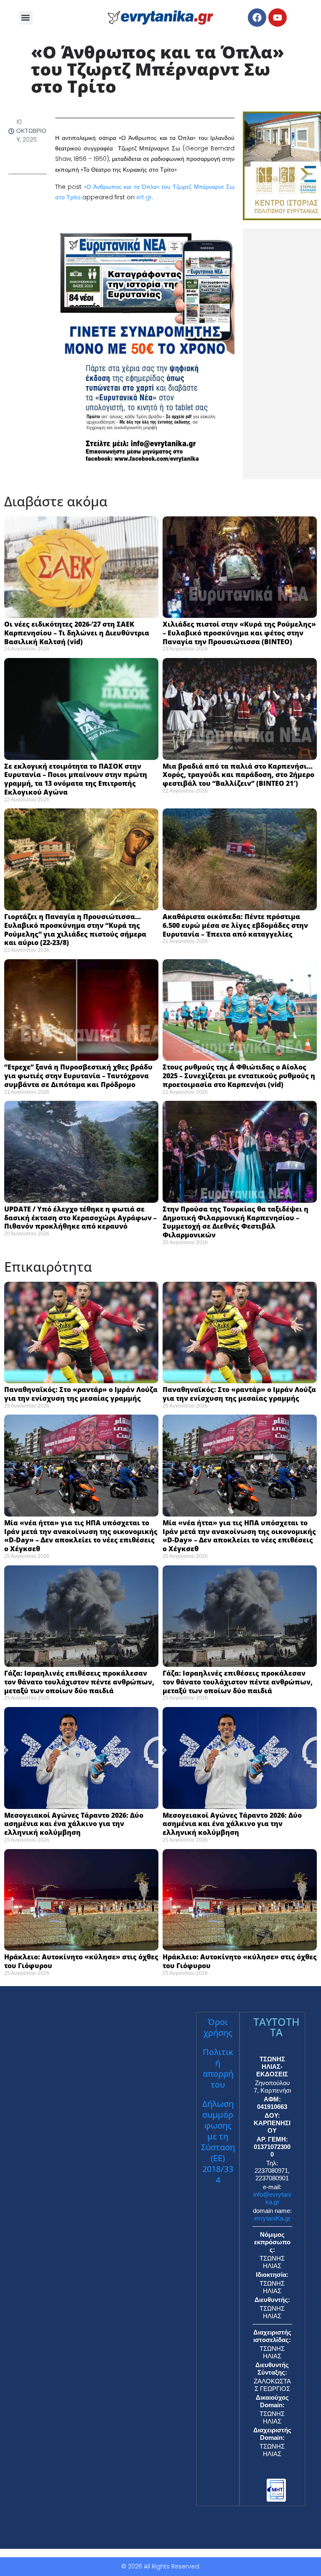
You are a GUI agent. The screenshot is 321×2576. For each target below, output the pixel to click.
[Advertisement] (282, 354)
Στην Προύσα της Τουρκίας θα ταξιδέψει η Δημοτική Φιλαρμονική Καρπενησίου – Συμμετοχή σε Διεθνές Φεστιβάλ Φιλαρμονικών (236, 1222)
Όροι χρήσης (218, 2027)
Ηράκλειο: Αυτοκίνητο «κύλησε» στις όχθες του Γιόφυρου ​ (81, 1961)
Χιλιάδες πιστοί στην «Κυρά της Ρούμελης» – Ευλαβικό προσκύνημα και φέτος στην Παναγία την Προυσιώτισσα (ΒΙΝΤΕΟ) (239, 633)
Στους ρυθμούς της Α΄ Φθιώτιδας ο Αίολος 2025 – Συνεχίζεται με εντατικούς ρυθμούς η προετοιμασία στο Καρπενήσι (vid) (239, 1076)
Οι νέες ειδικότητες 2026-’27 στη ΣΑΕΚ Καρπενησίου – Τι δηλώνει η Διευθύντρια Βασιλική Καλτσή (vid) (77, 633)
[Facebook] (257, 18)
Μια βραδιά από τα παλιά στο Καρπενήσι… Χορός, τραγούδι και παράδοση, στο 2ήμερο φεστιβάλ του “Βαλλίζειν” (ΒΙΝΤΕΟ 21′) (238, 775)
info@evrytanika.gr (272, 2198)
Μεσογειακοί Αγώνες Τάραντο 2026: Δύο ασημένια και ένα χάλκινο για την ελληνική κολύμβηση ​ (74, 1824)
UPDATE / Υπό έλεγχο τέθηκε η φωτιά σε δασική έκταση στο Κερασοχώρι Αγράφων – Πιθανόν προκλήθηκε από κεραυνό (80, 1218)
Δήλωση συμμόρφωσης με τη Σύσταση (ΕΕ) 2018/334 (218, 2142)
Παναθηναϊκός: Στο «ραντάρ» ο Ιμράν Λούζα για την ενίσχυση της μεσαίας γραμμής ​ (81, 1394)
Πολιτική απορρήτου (218, 2068)
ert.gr (144, 197)
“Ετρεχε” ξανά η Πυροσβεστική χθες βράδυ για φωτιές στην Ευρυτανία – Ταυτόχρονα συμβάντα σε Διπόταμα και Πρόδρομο (78, 1076)
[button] (26, 18)
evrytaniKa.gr (272, 2218)
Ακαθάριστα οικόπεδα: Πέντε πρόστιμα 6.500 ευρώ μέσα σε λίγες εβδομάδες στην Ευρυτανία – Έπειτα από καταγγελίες (235, 925)
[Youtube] (278, 18)
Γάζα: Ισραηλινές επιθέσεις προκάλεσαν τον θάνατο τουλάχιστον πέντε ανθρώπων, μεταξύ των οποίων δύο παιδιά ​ (79, 1682)
